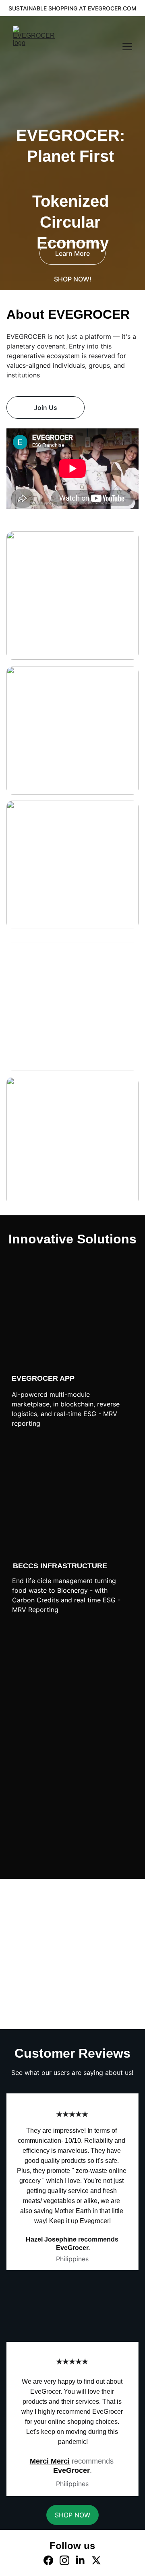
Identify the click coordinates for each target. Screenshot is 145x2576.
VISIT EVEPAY (72, 1807)
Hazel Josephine (51, 2239)
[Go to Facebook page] (48, 2560)
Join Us (46, 408)
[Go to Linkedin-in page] (80, 2560)
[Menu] (127, 47)
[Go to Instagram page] (64, 2560)
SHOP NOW (72, 1863)
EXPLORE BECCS (74, 1836)
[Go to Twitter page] (96, 2560)
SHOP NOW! (73, 279)
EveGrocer (71, 2470)
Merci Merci (50, 2461)
